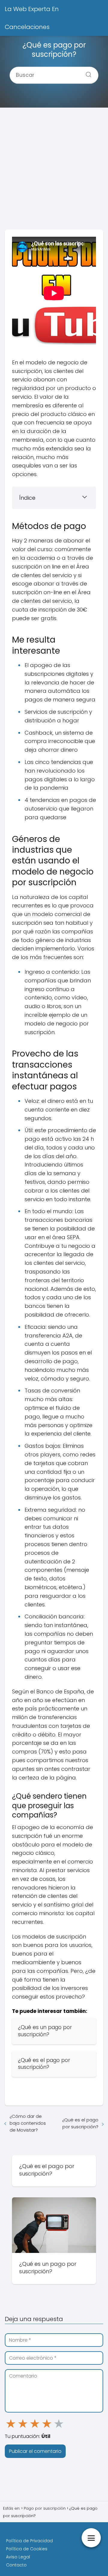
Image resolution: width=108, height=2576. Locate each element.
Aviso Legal (18, 2557)
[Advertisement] (54, 171)
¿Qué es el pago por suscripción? (80, 2123)
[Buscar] (86, 73)
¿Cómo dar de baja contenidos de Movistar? (28, 2123)
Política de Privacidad (29, 2541)
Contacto (16, 2565)
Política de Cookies (27, 2549)
